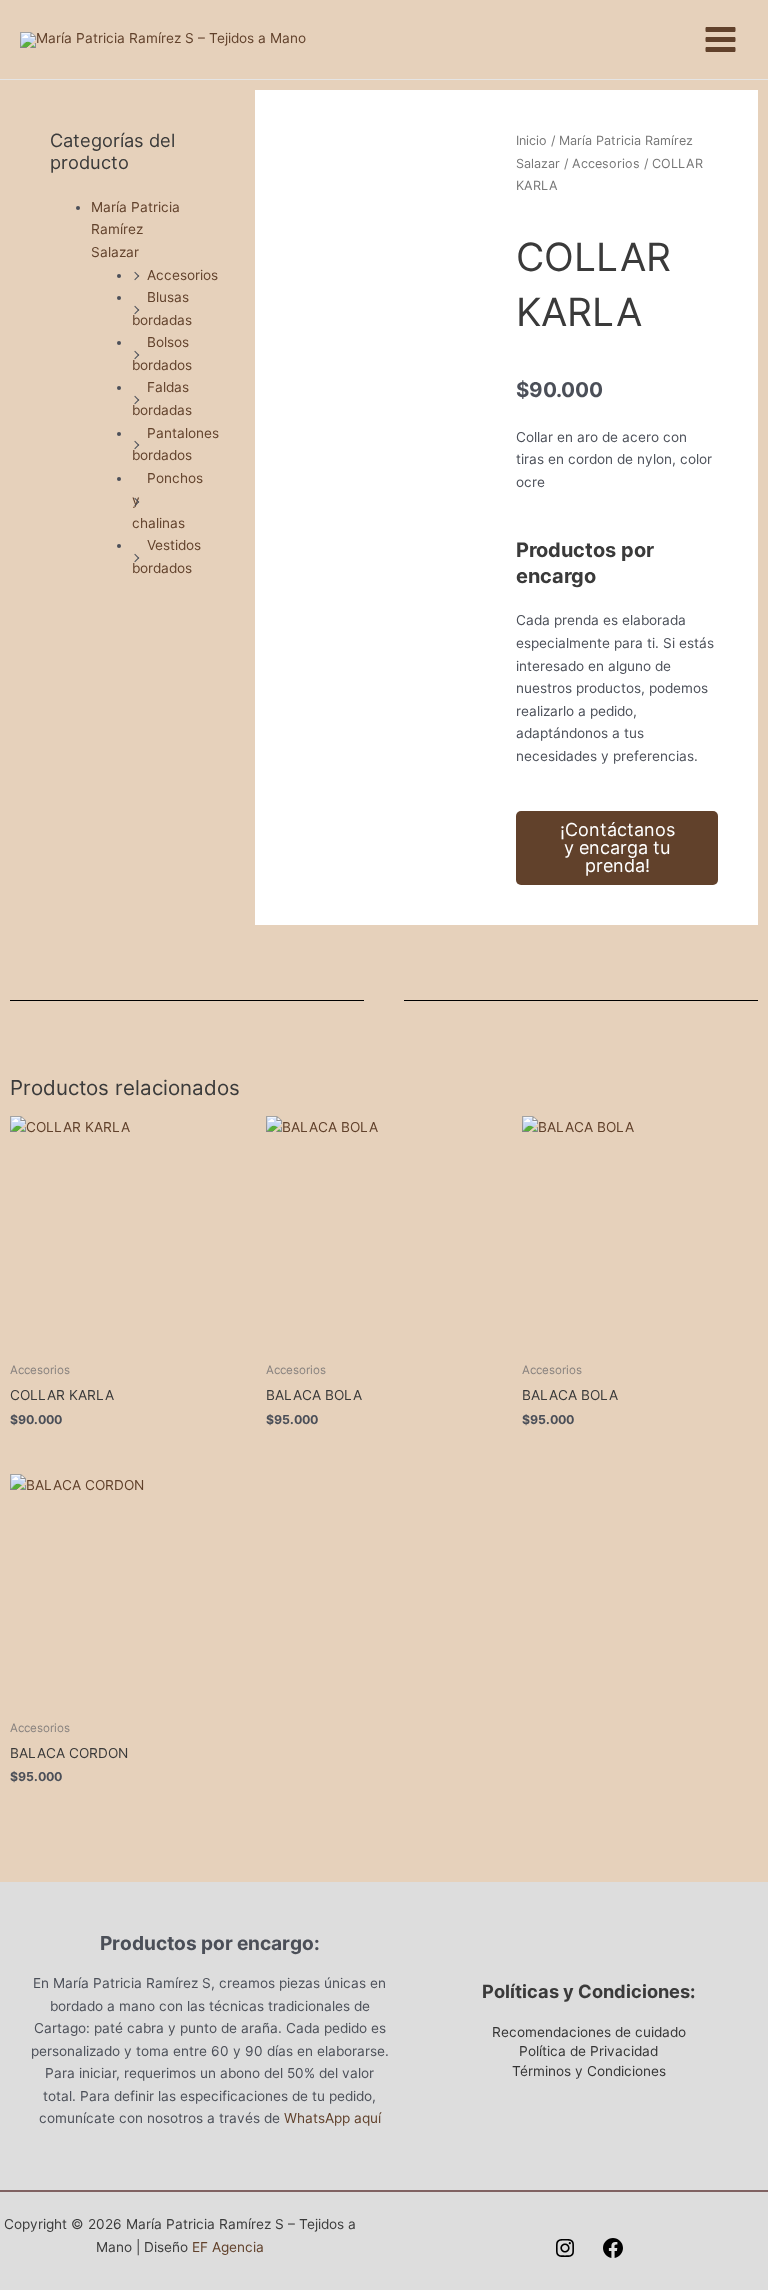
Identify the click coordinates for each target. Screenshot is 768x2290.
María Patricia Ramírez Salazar (135, 229)
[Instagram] (565, 2248)
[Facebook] (613, 2248)
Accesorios (182, 275)
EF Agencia (228, 2247)
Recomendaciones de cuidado (589, 2032)
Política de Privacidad (588, 2051)
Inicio (531, 140)
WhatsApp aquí (332, 2118)
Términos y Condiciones (589, 2071)
